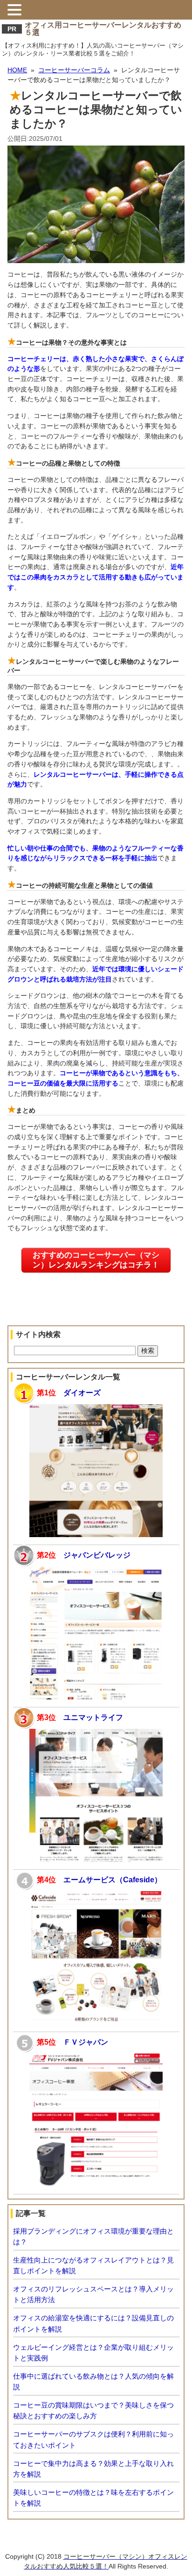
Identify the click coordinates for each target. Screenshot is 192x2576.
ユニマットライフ (93, 1717)
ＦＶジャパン (86, 2042)
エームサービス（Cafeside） (113, 1880)
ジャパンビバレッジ (97, 1555)
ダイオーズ (82, 1392)
